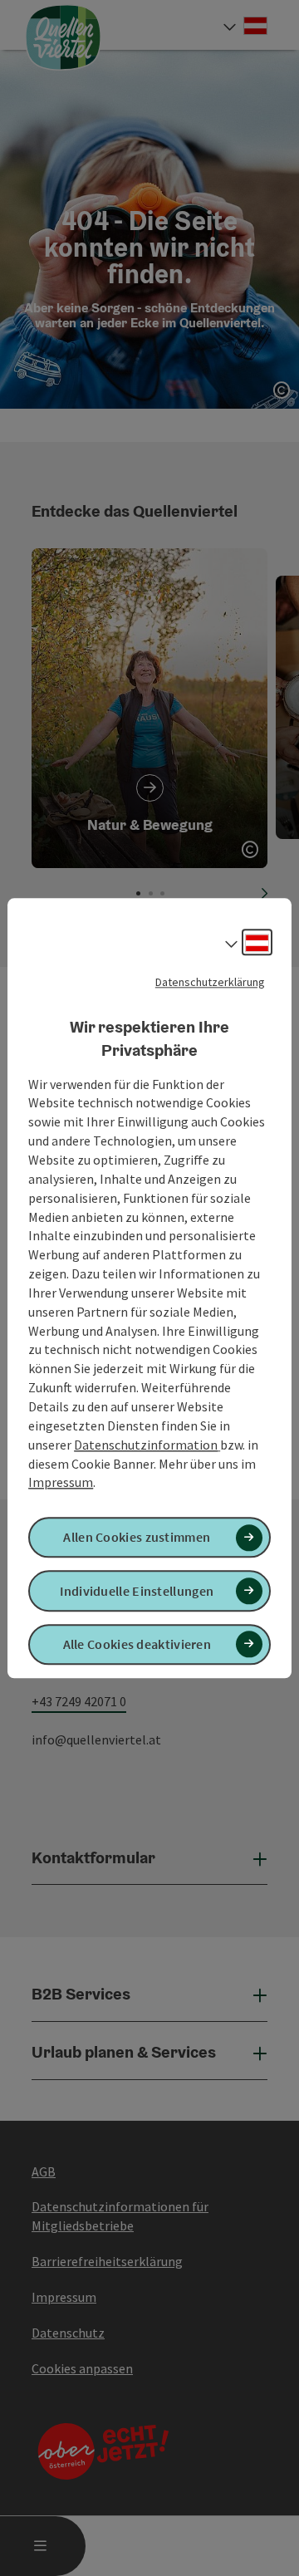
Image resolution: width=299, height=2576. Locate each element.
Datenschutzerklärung (210, 982)
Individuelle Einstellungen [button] (137, 1591)
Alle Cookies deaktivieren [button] (137, 1644)
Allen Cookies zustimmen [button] (137, 1538)
